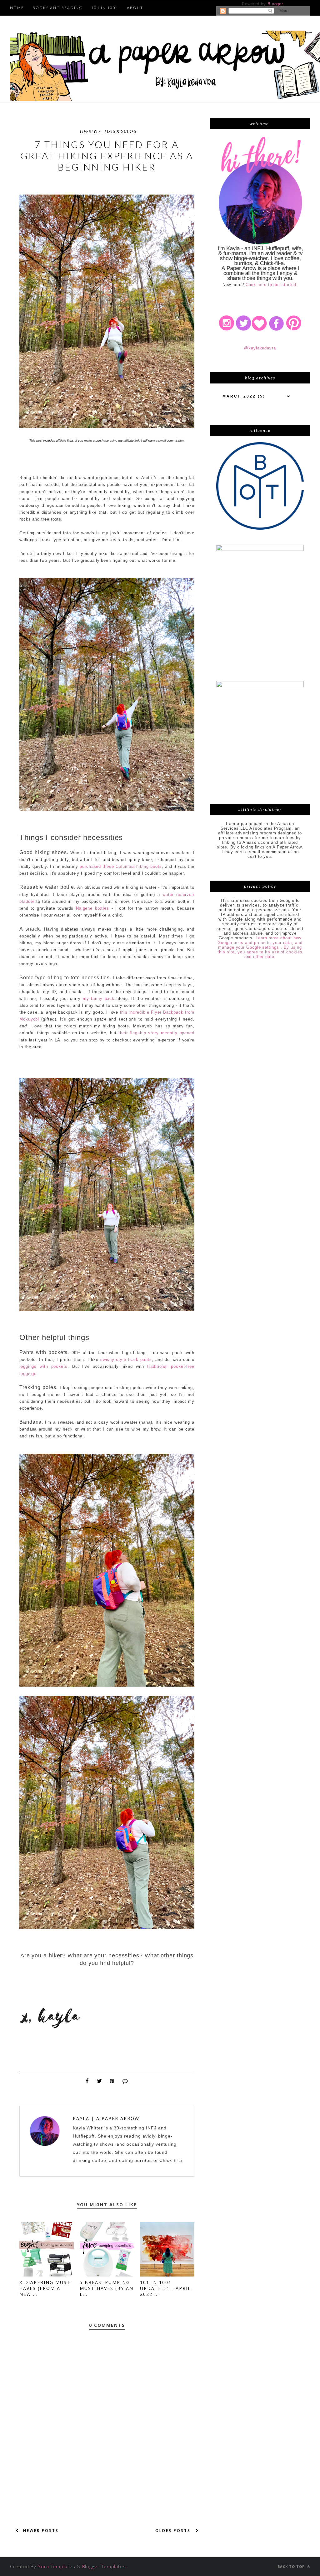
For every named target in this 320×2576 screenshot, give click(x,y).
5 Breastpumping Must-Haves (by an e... (107, 2288)
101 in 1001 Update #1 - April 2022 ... (165, 2288)
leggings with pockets (43, 1366)
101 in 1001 (105, 8)
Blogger (275, 4)
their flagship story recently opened (156, 1033)
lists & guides (120, 131)
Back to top (292, 2566)
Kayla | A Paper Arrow (106, 2118)
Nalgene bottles (92, 908)
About (135, 8)
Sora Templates (57, 2566)
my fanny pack (99, 999)
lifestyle (90, 131)
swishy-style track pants (126, 1360)
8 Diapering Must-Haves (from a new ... (46, 2288)
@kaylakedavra (260, 348)
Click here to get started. (272, 285)
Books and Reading (58, 8)
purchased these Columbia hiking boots (121, 866)
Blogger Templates (104, 2566)
